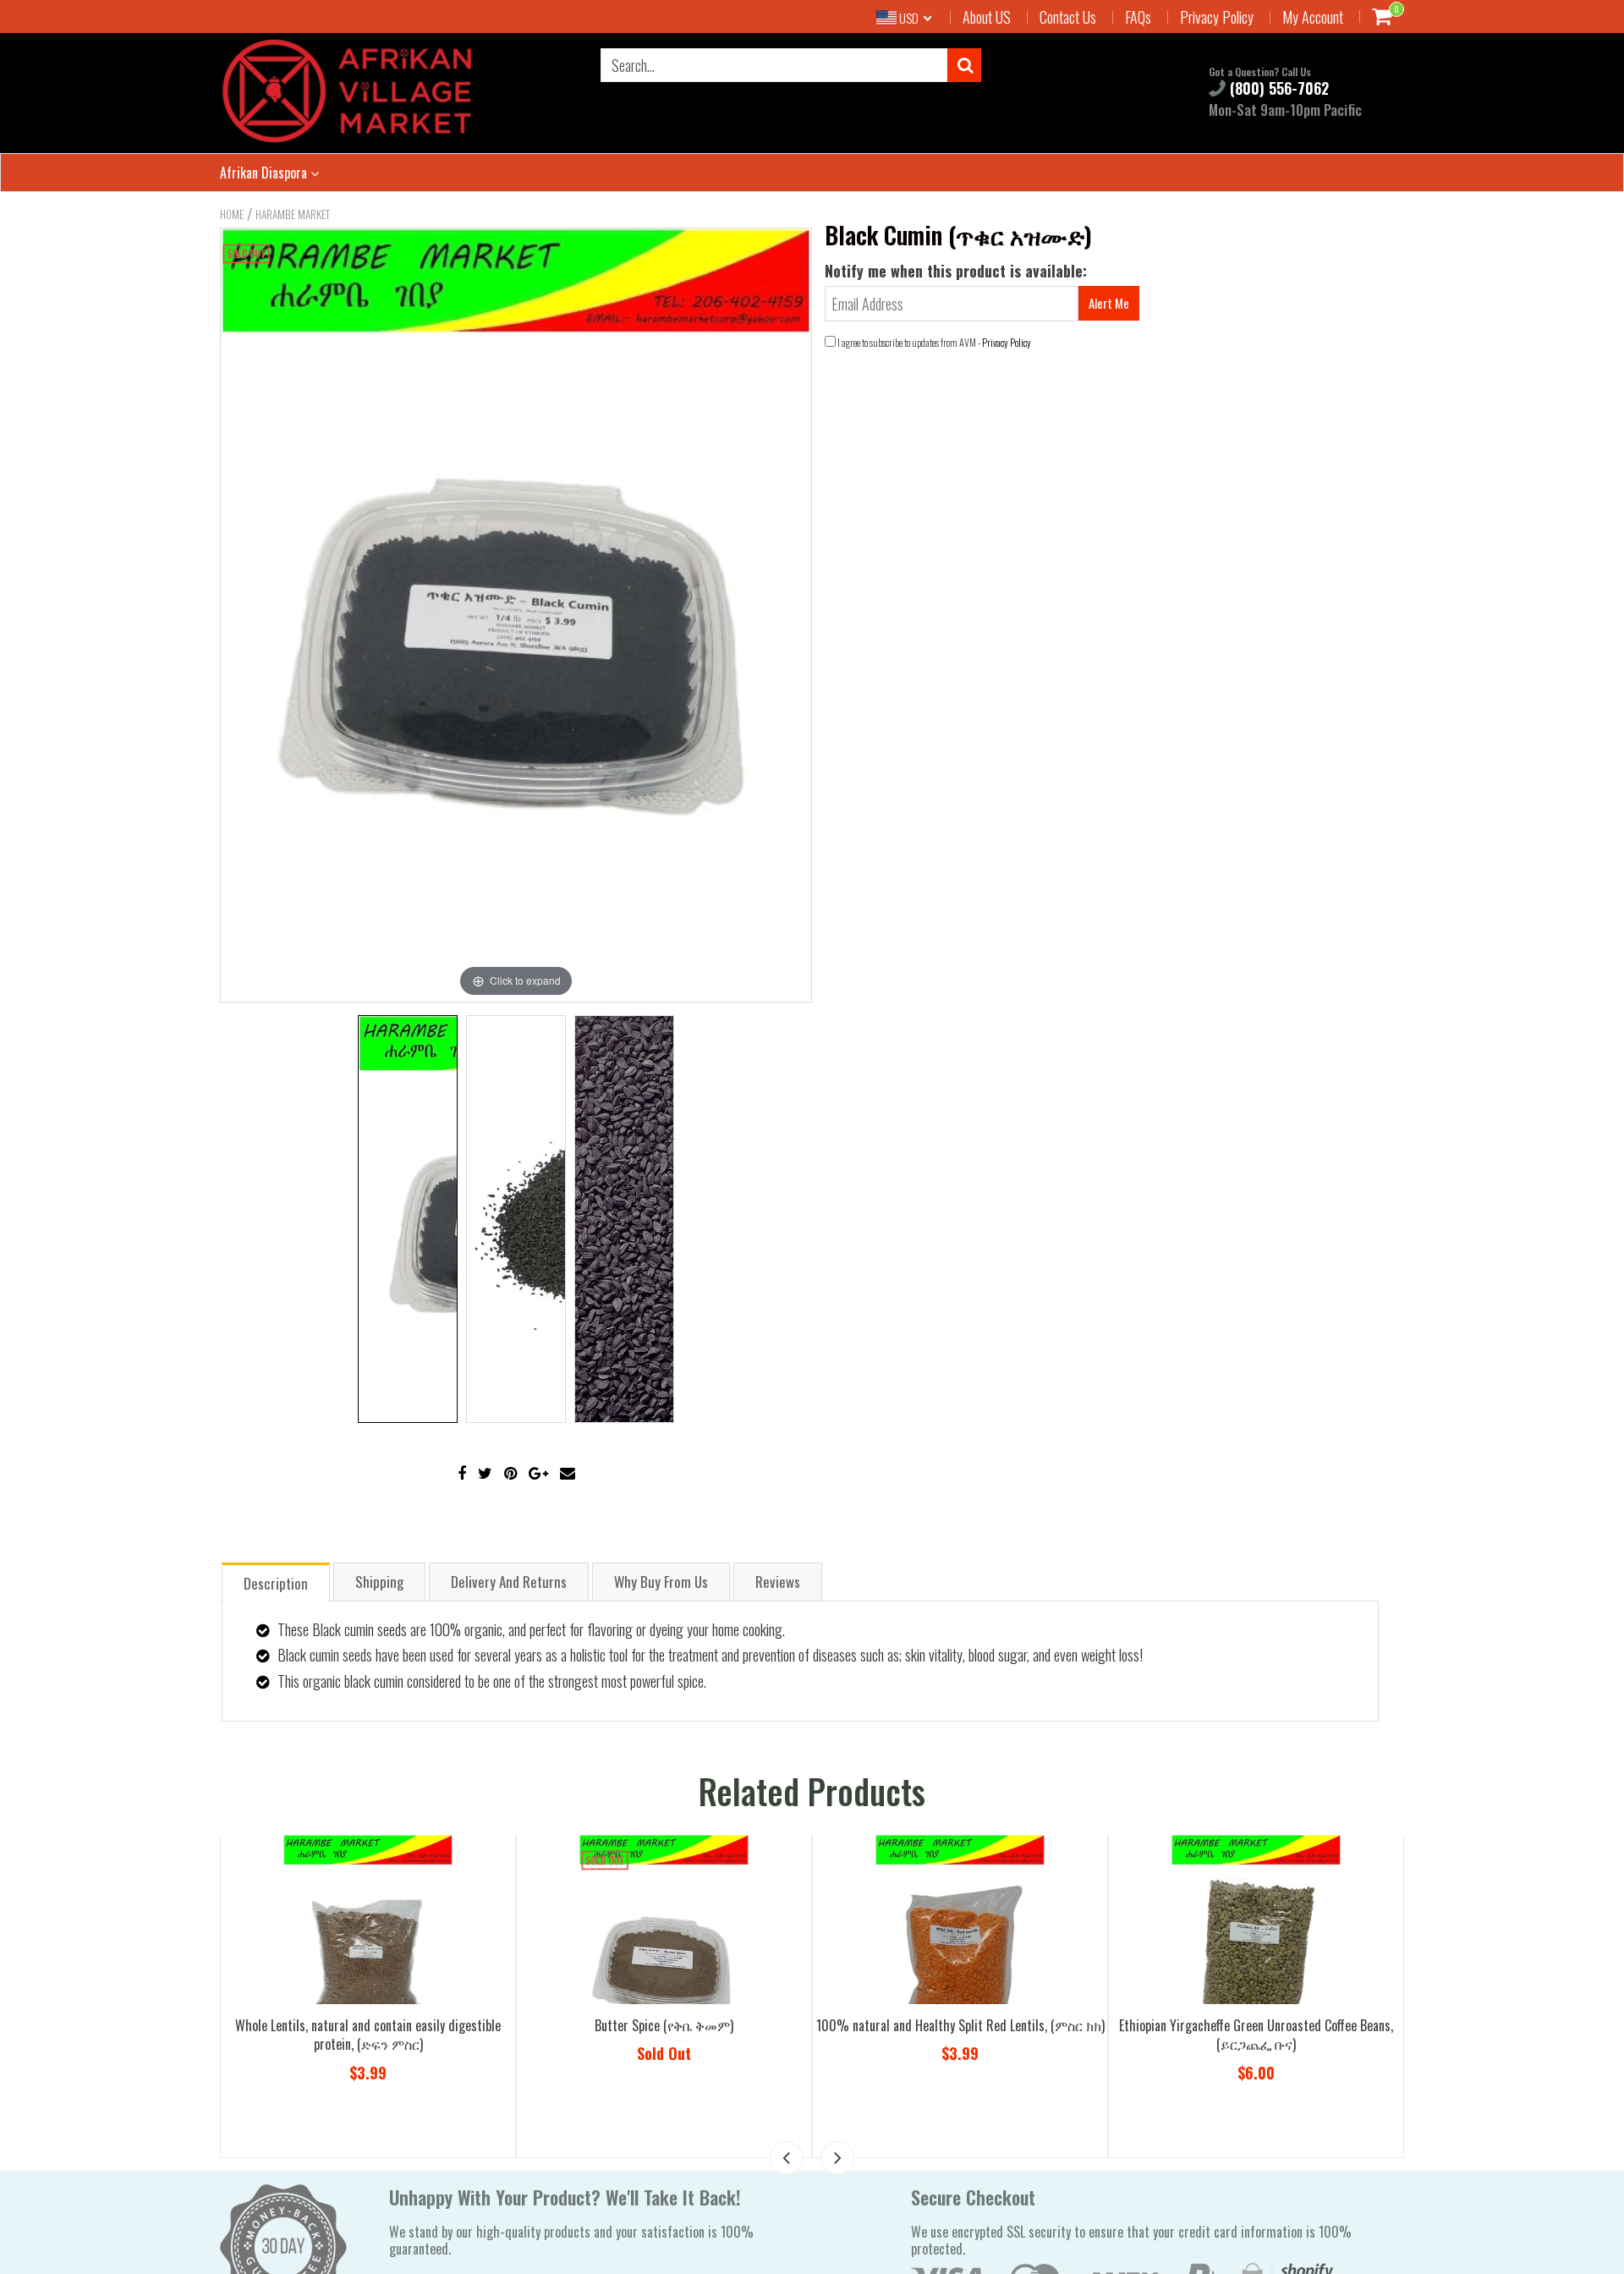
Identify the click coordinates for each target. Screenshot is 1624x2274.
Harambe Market (293, 214)
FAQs (1138, 17)
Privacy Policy (1217, 17)
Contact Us (1068, 17)
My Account (1313, 17)
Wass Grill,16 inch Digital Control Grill (409, 2025)
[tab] (276, 1582)
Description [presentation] (276, 1583)
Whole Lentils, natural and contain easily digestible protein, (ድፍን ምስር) (705, 2035)
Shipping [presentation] (379, 1582)
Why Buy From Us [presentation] (661, 1582)
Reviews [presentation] (778, 1582)
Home (232, 214)
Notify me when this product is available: (956, 271)
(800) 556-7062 (1277, 88)
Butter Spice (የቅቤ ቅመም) (1001, 2025)
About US (987, 17)
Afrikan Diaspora (265, 173)
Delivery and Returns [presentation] (509, 1582)
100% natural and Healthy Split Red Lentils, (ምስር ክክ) (1296, 2025)
